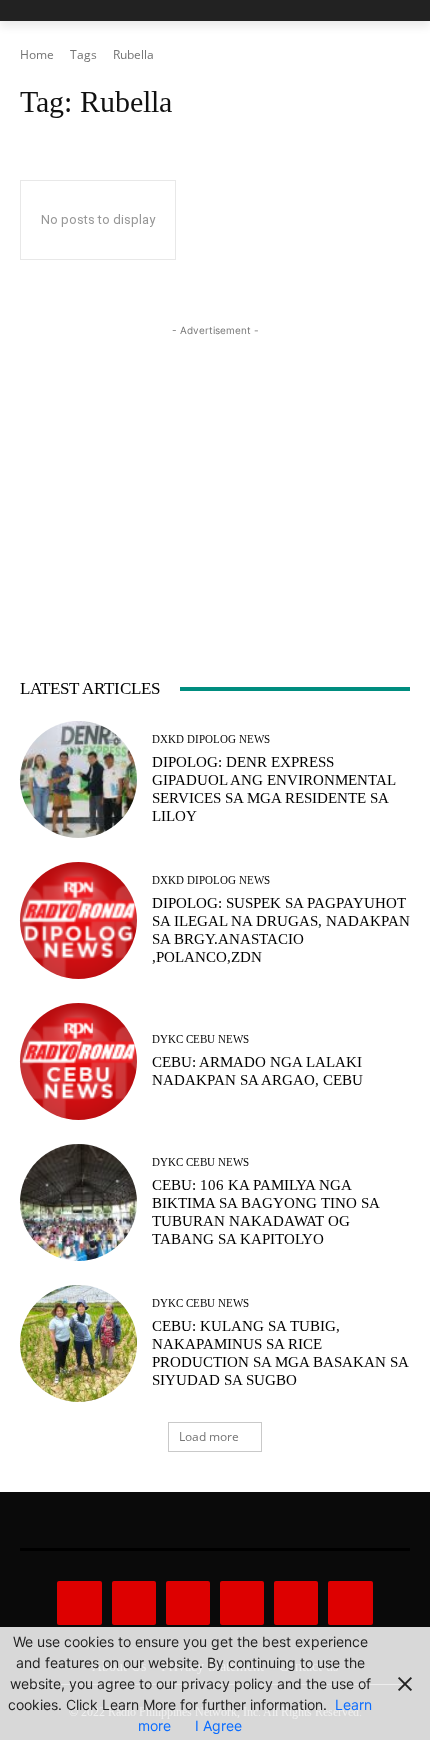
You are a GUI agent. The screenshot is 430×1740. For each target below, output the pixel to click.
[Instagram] (134, 1603)
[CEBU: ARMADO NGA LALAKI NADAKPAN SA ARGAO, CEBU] (78, 1061)
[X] (296, 1603)
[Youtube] (350, 1603)
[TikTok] (242, 1603)
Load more (209, 1436)
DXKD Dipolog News (211, 739)
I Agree (218, 1725)
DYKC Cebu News (200, 1039)
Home (37, 54)
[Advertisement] (215, 466)
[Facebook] (79, 1603)
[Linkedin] (188, 1603)
